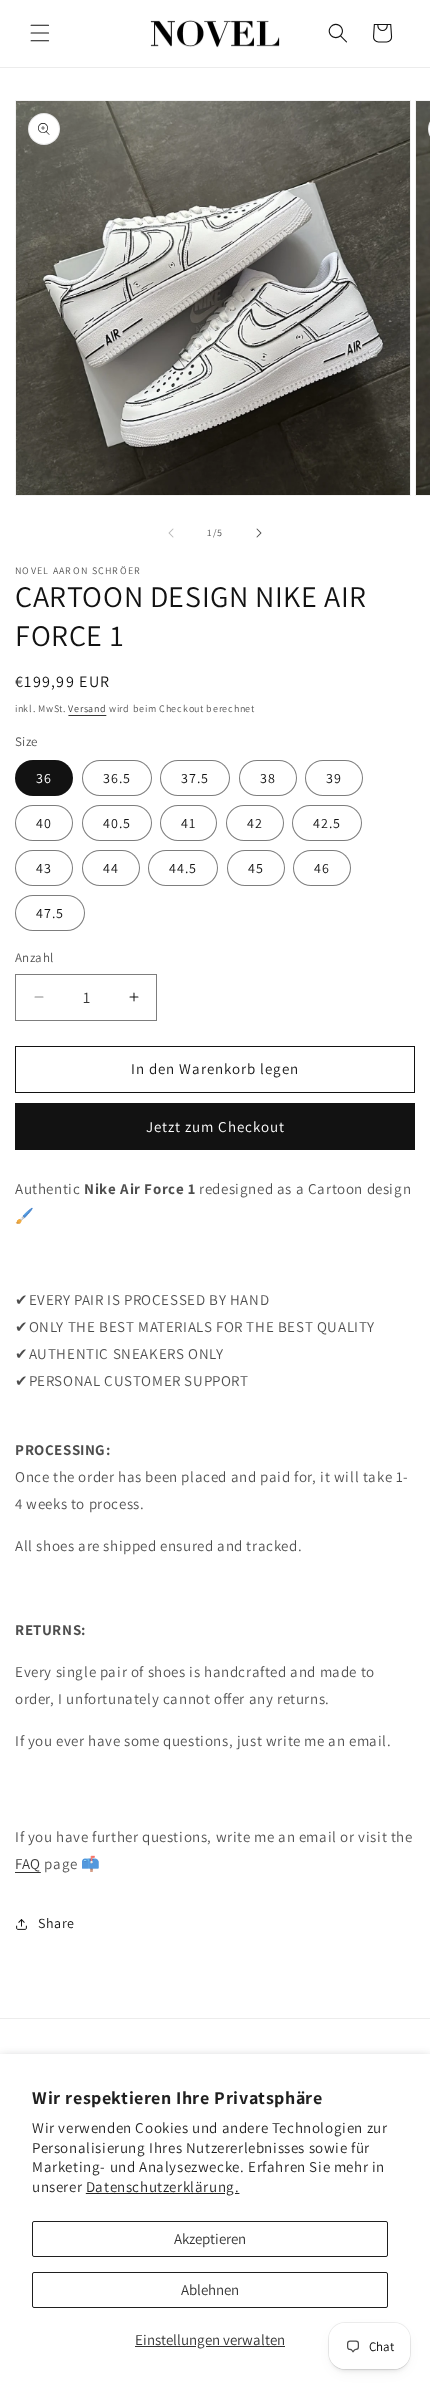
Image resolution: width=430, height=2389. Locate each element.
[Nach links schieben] (171, 533)
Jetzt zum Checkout (215, 1126)
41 (188, 823)
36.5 (117, 778)
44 (111, 868)
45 (256, 868)
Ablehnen (210, 2289)
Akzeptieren (210, 2238)
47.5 (50, 913)
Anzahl (34, 957)
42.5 (327, 823)
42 (255, 823)
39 (334, 778)
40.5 (117, 823)
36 (44, 778)
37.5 (195, 778)
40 (44, 823)
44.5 (183, 868)
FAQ (28, 1863)
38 (268, 778)
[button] (40, 33)
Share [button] (56, 1923)
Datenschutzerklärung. (163, 2186)
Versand (87, 708)
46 (322, 868)
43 (44, 868)
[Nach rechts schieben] (259, 533)
